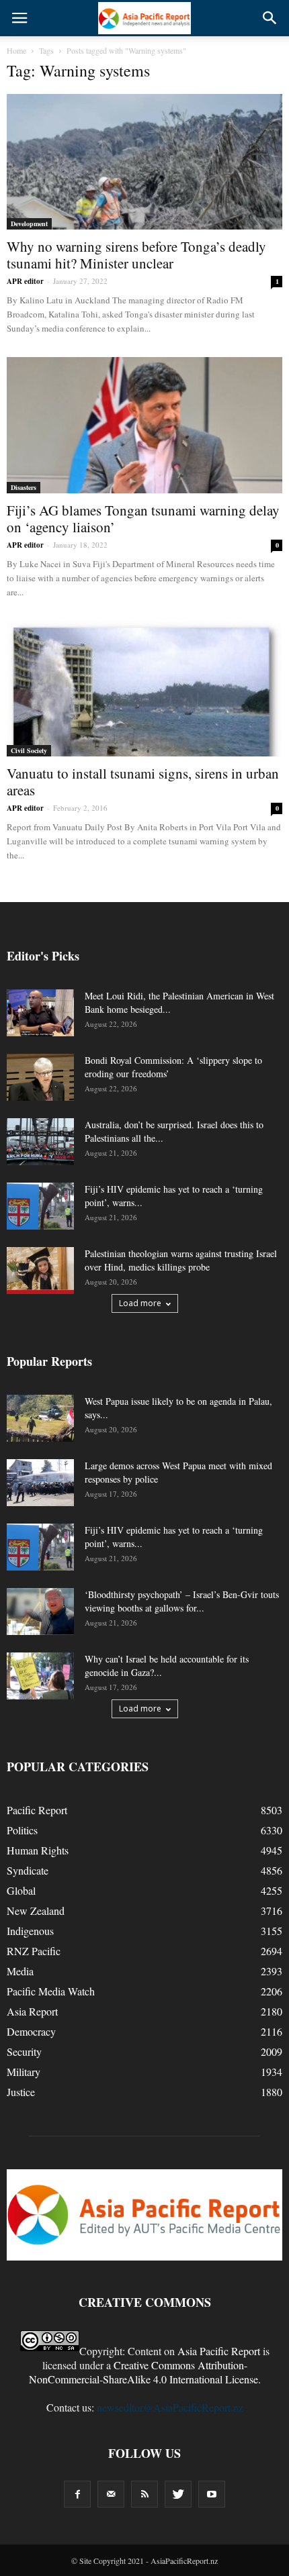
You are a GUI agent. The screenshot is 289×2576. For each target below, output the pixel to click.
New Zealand (36, 1911)
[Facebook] (77, 2494)
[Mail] (111, 2494)
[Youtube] (212, 2494)
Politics (22, 1830)
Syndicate (28, 1870)
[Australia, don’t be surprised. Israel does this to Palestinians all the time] (40, 1142)
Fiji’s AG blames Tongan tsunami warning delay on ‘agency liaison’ (143, 518)
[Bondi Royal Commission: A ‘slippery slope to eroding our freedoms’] (40, 1077)
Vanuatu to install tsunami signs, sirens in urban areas (143, 782)
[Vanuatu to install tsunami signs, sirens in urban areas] (144, 689)
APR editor (25, 281)
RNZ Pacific (34, 1951)
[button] (270, 18)
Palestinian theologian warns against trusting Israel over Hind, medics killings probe (181, 1260)
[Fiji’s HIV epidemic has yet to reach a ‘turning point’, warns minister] (40, 1206)
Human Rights (38, 1850)
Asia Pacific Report (219, 2351)
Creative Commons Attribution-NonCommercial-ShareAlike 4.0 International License (143, 2372)
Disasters (24, 487)
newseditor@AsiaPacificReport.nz (170, 2407)
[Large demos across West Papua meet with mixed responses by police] (40, 1483)
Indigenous (30, 1931)
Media (20, 1971)
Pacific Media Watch (51, 1991)
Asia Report (32, 2011)
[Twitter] (178, 2494)
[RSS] (144, 2494)
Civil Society (29, 750)
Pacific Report (37, 1810)
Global (21, 1890)
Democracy (31, 2031)
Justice (21, 2092)
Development (29, 224)
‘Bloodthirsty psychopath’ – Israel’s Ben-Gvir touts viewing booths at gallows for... (182, 1601)
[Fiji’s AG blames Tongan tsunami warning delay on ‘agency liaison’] (144, 425)
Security (24, 2051)
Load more (140, 1303)
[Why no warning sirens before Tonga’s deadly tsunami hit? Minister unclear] (144, 162)
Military (24, 2072)
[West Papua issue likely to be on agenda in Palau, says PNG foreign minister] (40, 1418)
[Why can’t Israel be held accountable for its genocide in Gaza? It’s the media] (40, 1676)
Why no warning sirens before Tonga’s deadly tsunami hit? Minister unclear (136, 255)
